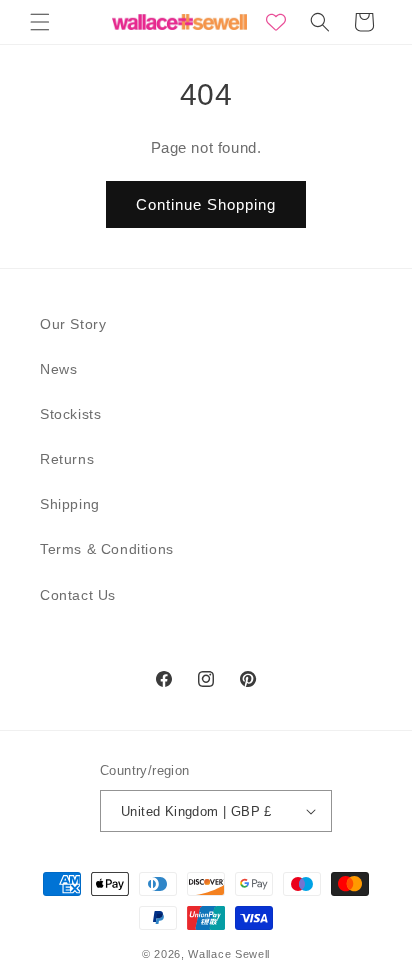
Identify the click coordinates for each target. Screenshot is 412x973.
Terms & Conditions (107, 549)
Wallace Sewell (229, 954)
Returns (67, 459)
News (58, 369)
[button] (40, 22)
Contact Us (78, 595)
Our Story (73, 324)
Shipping (70, 504)
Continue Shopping (206, 204)
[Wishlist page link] (276, 22)
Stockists (70, 414)
